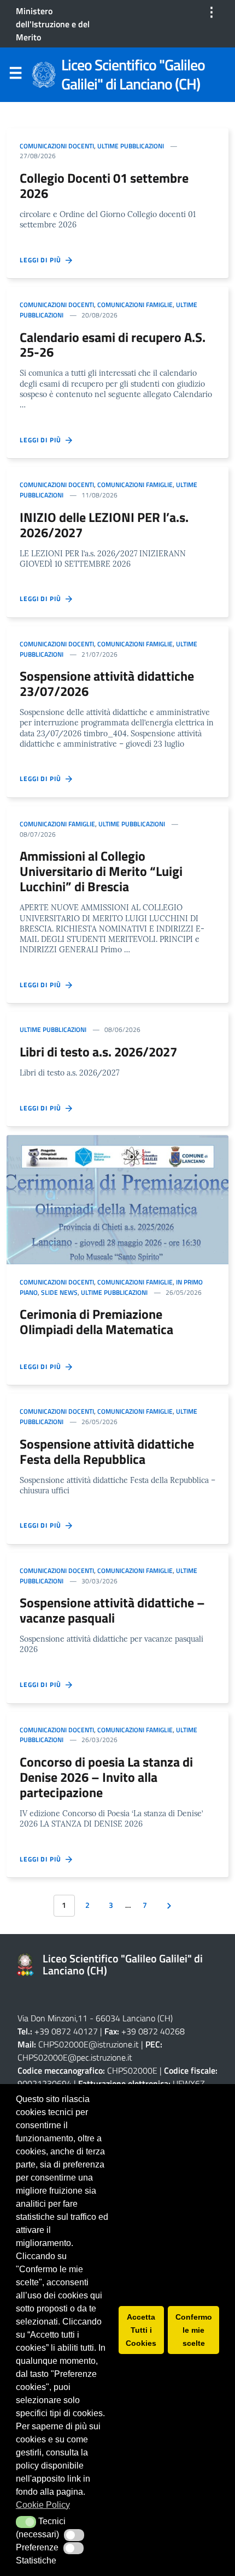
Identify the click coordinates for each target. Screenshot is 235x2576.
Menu (15, 75)
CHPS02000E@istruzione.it (89, 2044)
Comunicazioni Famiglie (135, 305)
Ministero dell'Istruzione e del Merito (53, 24)
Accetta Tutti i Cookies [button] (141, 2330)
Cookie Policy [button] (43, 2505)
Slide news (59, 1292)
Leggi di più (43, 260)
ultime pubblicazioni (131, 146)
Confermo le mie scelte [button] (194, 2330)
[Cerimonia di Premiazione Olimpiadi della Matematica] (117, 1199)
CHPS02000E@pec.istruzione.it (75, 2057)
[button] (26, 2522)
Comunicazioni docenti (57, 146)
